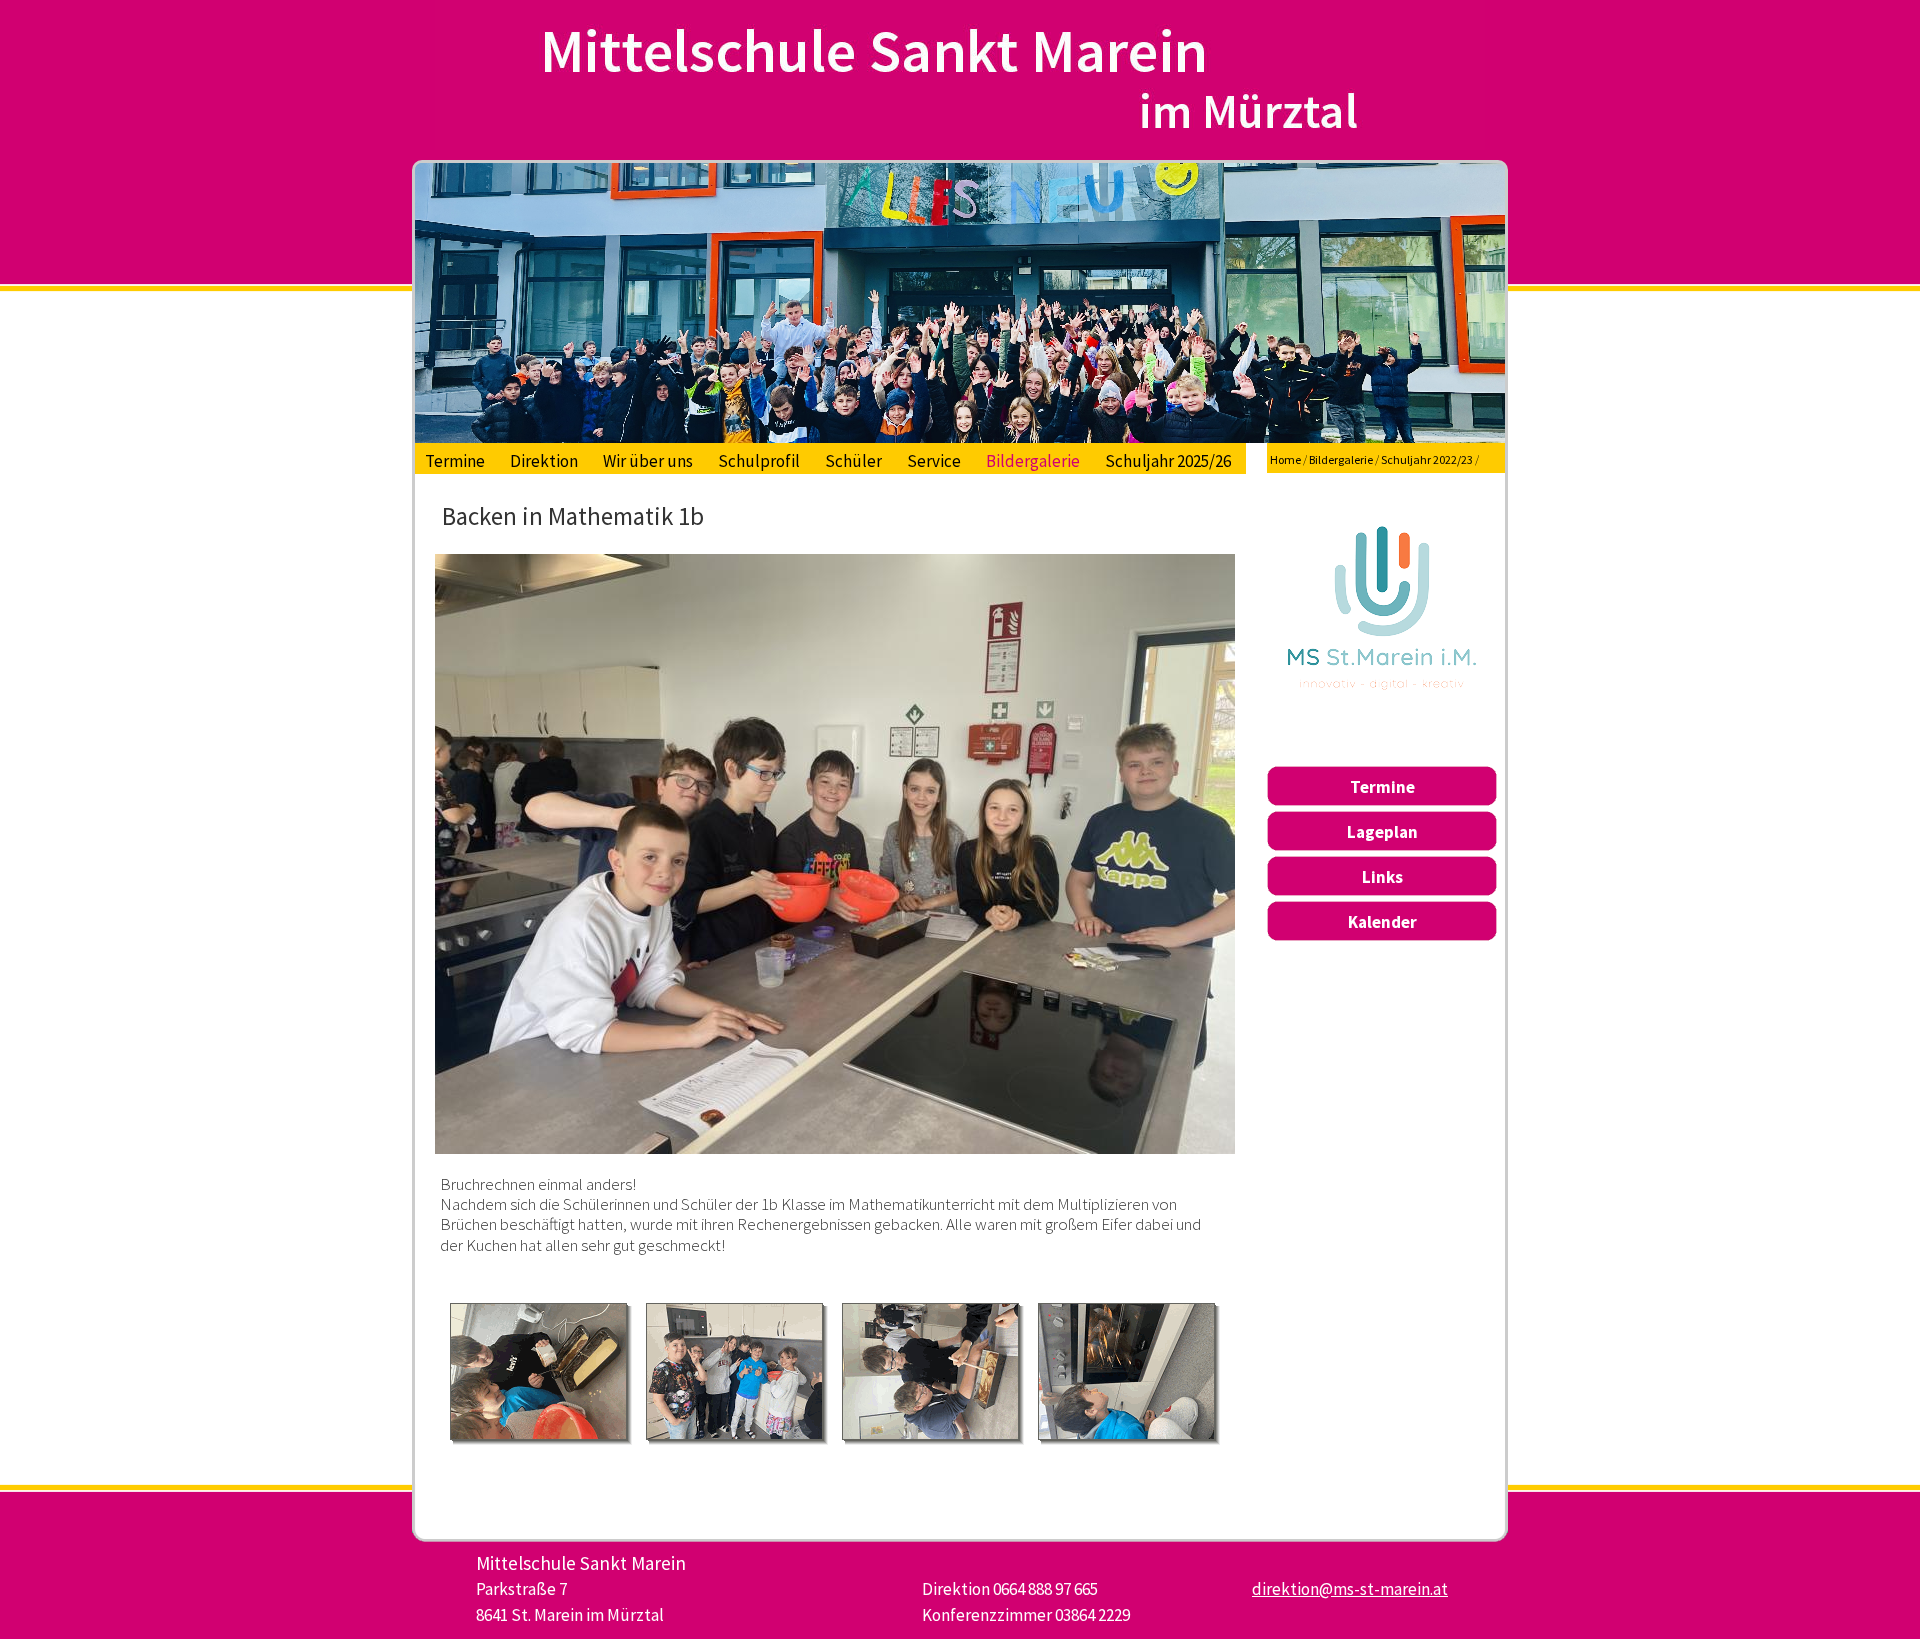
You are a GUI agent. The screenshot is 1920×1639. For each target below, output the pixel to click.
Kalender (1382, 922)
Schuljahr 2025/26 (1168, 461)
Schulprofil (759, 461)
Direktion (544, 461)
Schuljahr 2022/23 (1427, 459)
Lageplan (1382, 832)
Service (934, 461)
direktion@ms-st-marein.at (1350, 1589)
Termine (455, 461)
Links (1382, 877)
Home (1285, 459)
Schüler (853, 461)
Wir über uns (648, 461)
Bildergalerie (1033, 461)
